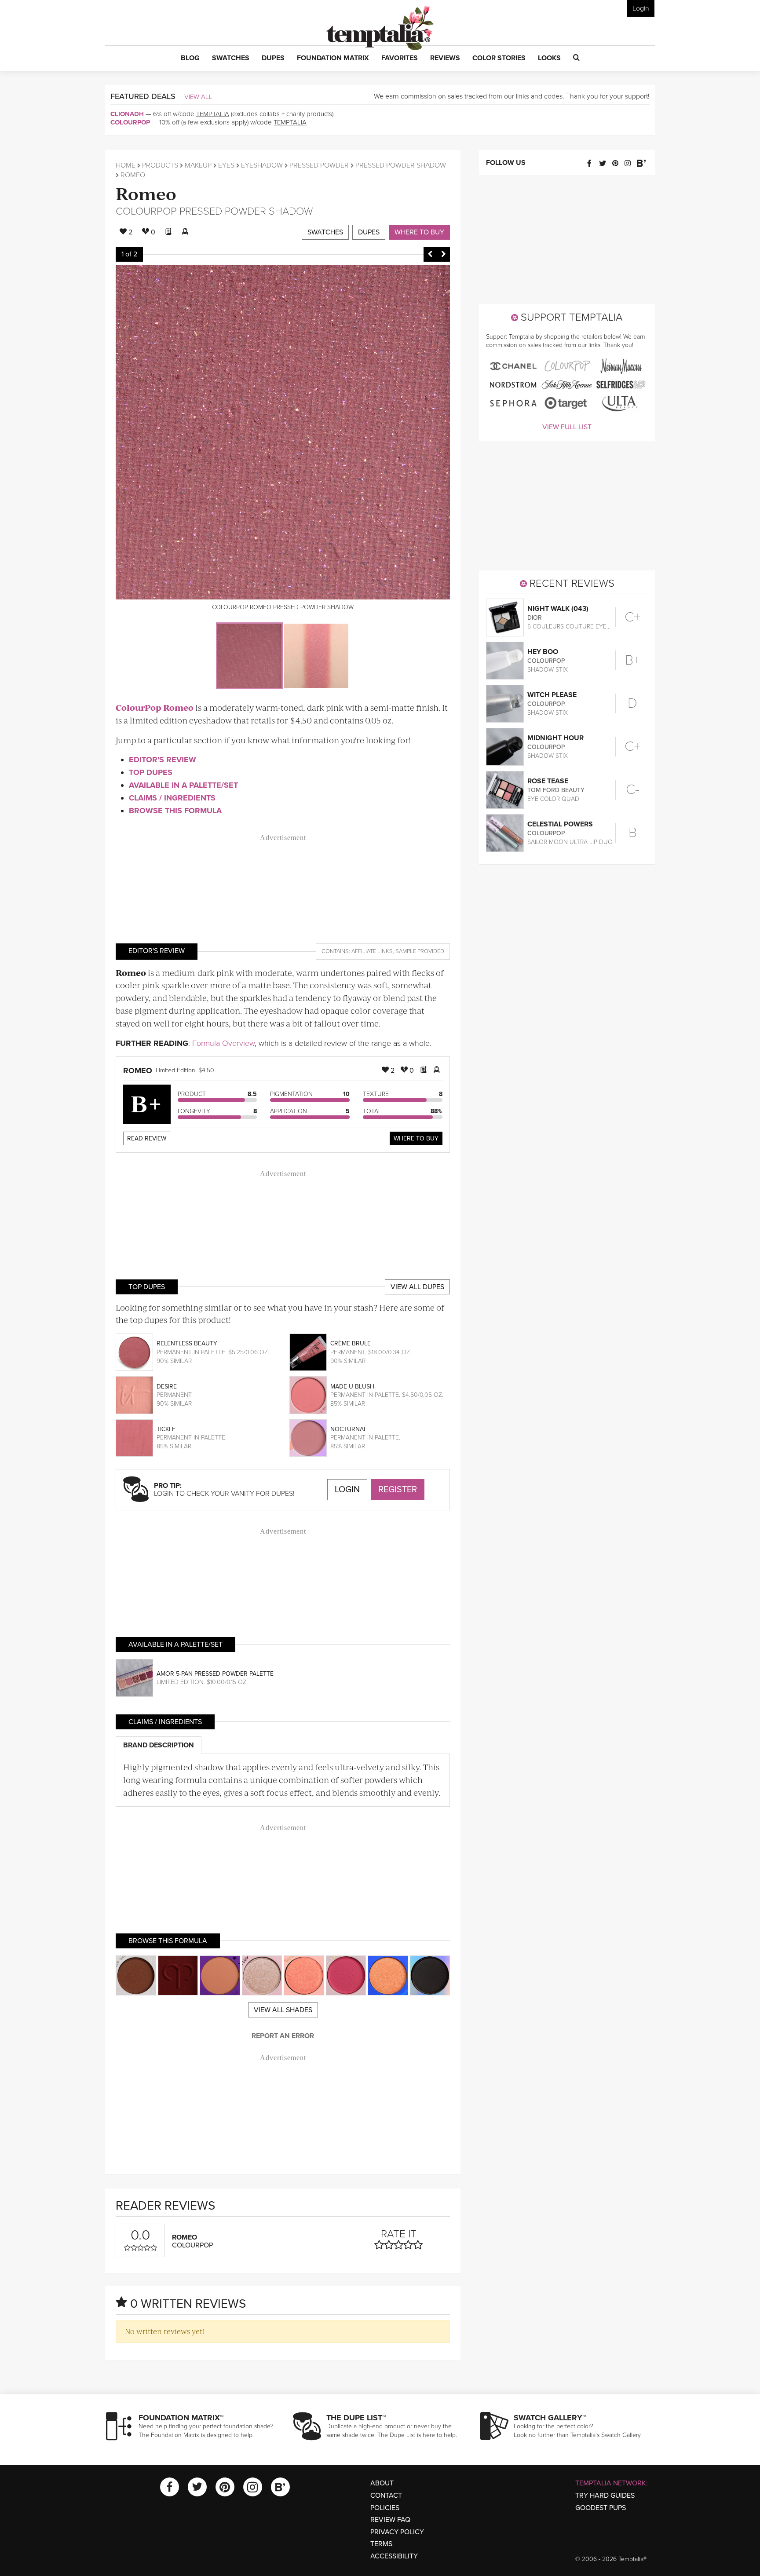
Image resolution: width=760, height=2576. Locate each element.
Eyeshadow (262, 165)
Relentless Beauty (187, 1343)
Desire (167, 1387)
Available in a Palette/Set (183, 785)
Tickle (166, 1429)
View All (198, 97)
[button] (190, 58)
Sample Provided (420, 951)
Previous (430, 254)
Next (443, 254)
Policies (385, 2508)
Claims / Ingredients (172, 798)
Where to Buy (419, 232)
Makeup (198, 165)
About (382, 2483)
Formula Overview (223, 1043)
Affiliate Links (372, 951)
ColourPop (130, 122)
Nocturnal (349, 1429)
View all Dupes (417, 1287)
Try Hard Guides (605, 2496)
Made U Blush (352, 1387)
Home (126, 165)
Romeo (146, 193)
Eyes (226, 165)
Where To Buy (416, 1138)
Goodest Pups (601, 2508)
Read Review (147, 1138)
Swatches (325, 232)
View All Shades (283, 2010)
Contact (386, 2496)
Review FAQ (390, 2520)
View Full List (567, 427)
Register (398, 1490)
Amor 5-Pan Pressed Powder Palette (215, 1674)
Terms (381, 2544)
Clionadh (127, 114)
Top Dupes (151, 772)
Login (641, 8)
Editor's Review (163, 760)
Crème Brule (351, 1343)
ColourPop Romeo (155, 707)
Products (160, 165)
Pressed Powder (319, 165)
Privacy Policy (397, 2532)
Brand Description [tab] (159, 1745)
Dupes (369, 232)
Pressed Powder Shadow (401, 165)
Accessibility (394, 2556)
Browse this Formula (175, 811)
